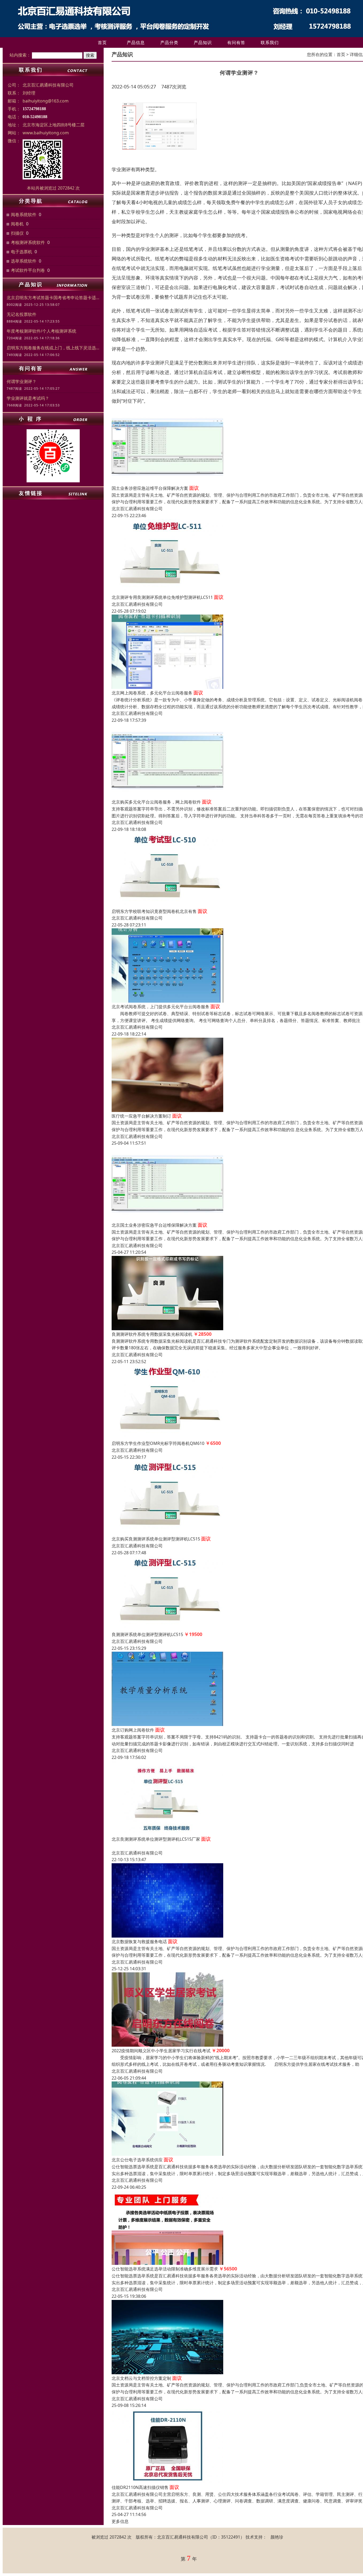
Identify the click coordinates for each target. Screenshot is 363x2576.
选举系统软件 (24, 261)
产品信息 (136, 42)
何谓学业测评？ (22, 381)
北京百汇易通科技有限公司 (137, 509)
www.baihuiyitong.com (46, 133)
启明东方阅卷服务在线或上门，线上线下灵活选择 (53, 348)
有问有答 (236, 42)
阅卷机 (17, 224)
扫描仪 (17, 233)
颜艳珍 (277, 2537)
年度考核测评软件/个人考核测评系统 (41, 331)
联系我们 (270, 42)
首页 (102, 42)
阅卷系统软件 (24, 214)
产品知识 (203, 42)
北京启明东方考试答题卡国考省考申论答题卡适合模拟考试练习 (53, 298)
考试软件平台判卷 (28, 270)
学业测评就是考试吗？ (28, 398)
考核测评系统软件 (28, 242)
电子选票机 (22, 252)
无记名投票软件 (22, 314)
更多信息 (120, 2521)
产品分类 (169, 42)
